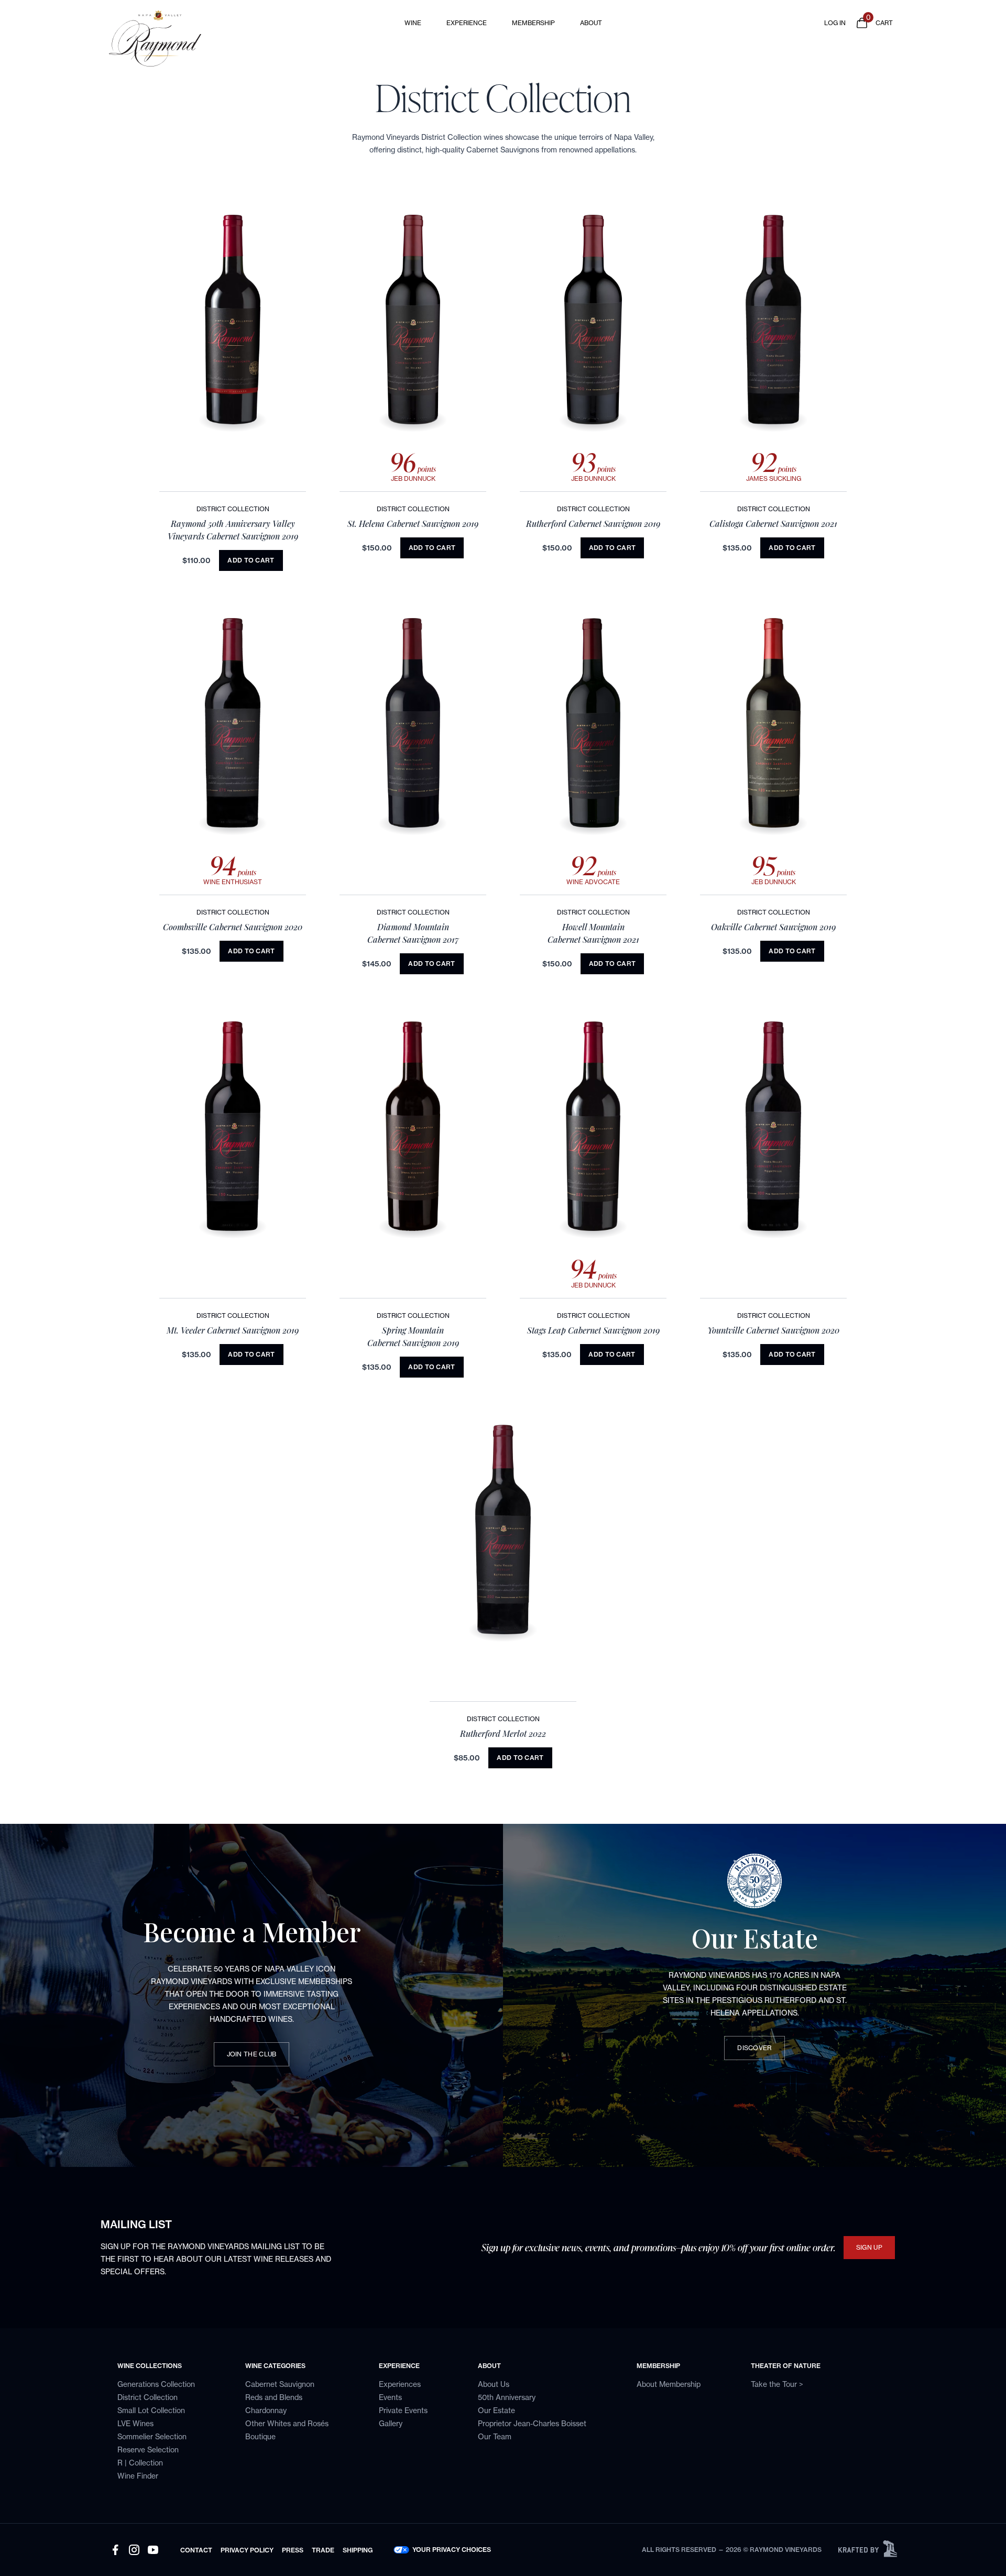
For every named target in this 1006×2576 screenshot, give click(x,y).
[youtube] (153, 2550)
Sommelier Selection (152, 2436)
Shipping (358, 2550)
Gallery (391, 2423)
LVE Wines (135, 2423)
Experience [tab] (467, 23)
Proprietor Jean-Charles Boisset (532, 2423)
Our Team (495, 2436)
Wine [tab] (413, 23)
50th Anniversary (507, 2397)
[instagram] (134, 2550)
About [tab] (591, 23)
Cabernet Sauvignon (280, 2384)
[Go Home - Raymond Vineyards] (207, 38)
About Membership (669, 2384)
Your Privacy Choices (452, 2550)
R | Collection (140, 2463)
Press (293, 2550)
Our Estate (496, 2410)
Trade (323, 2550)
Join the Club (252, 2054)
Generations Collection (156, 2384)
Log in (835, 23)
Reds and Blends (274, 2397)
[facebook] (115, 2550)
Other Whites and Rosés (287, 2423)
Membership (533, 23)
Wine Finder (138, 2476)
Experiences (400, 2384)
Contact (196, 2550)
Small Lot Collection (151, 2410)
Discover (754, 2048)
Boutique (260, 2436)
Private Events (403, 2410)
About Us (494, 2384)
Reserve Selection (148, 2450)
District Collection (147, 2397)
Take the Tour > (777, 2384)
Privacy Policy (247, 2550)
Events (390, 2397)
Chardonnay (266, 2410)
